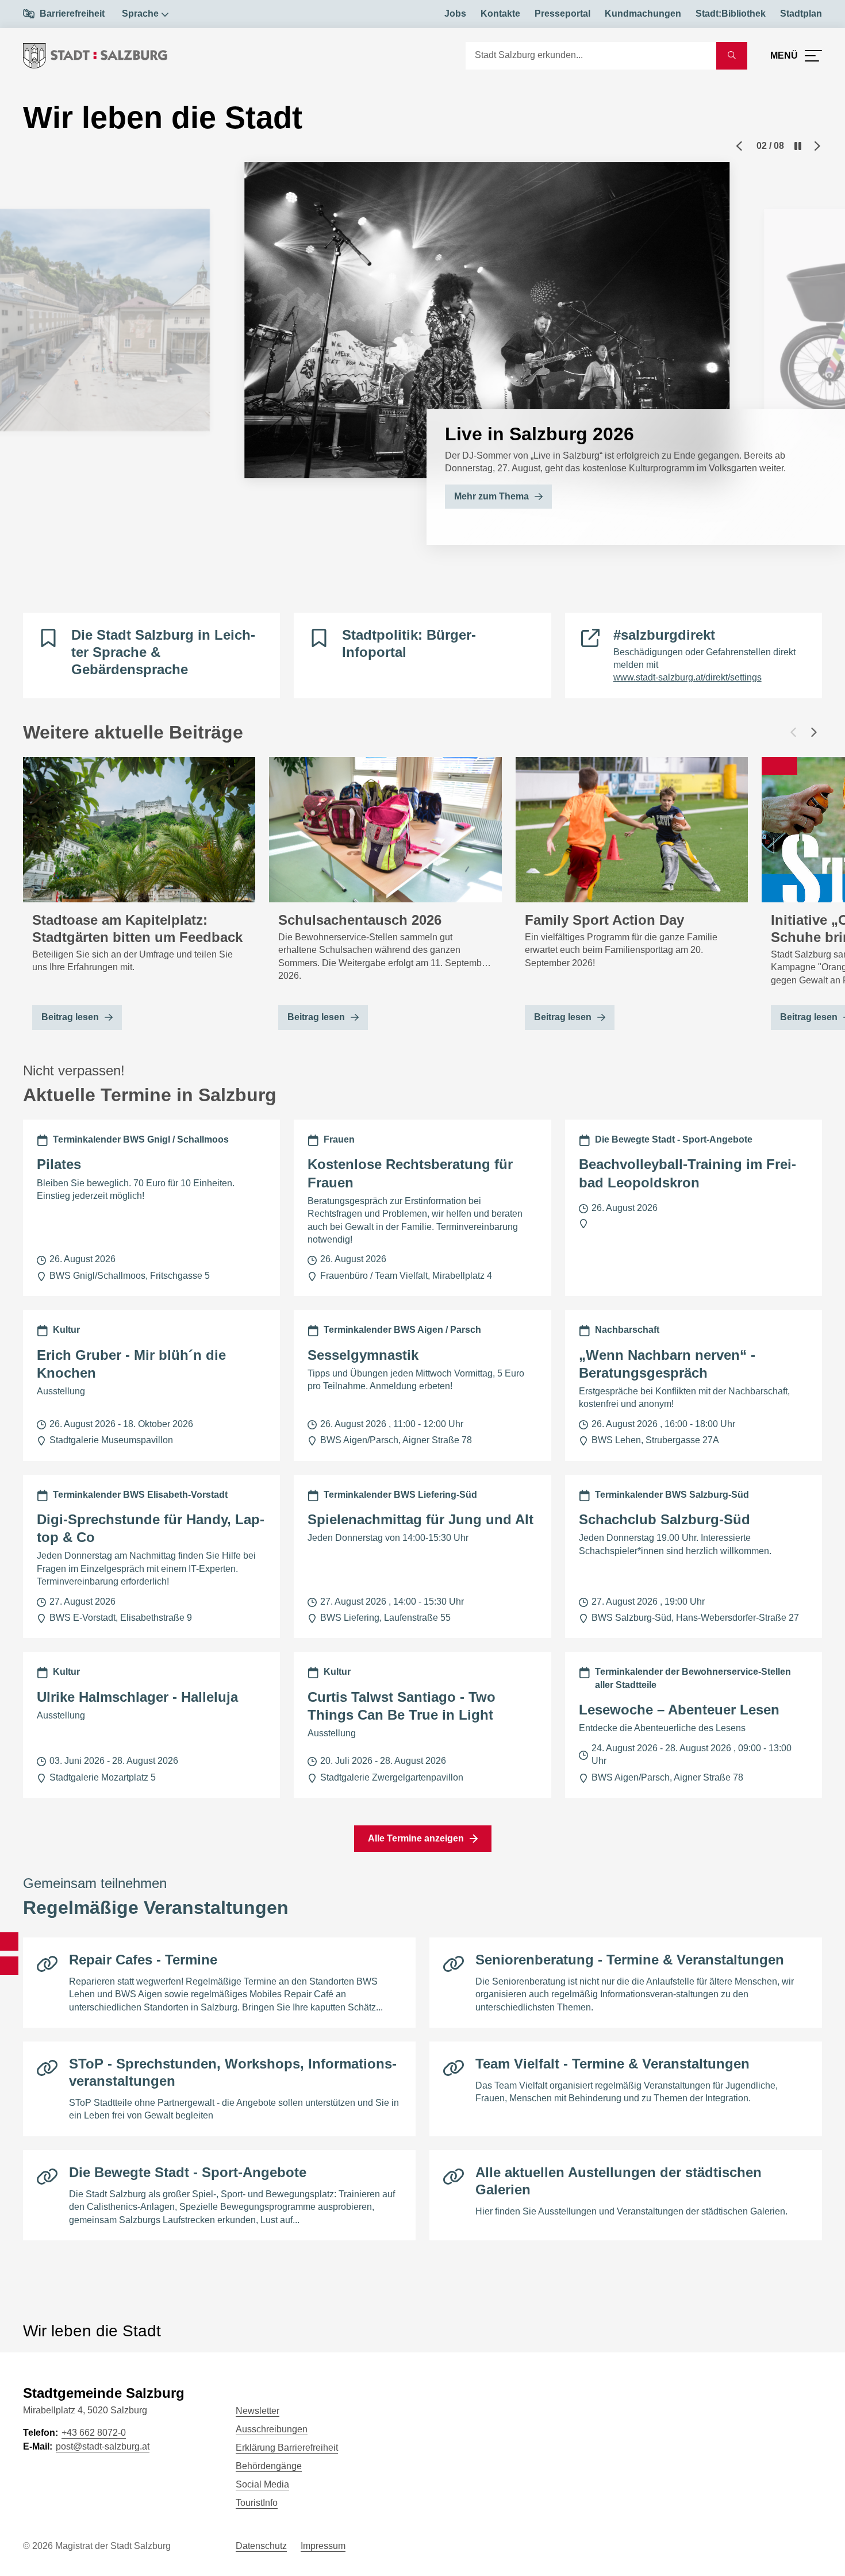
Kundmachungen (643, 14)
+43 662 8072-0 (94, 2433)
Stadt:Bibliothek (731, 14)
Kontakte (500, 14)
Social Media (262, 2484)
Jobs (455, 14)
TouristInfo (257, 2503)
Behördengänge (269, 2466)
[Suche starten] (732, 56)
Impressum (323, 2546)
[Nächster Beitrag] (814, 732)
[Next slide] (817, 146)
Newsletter (258, 2411)
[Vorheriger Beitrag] (793, 732)
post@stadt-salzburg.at (103, 2446)
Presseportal (562, 14)
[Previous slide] (739, 146)
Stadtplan (801, 14)
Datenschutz (261, 2546)
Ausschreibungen (272, 2429)
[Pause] (798, 146)
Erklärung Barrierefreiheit (287, 2448)
